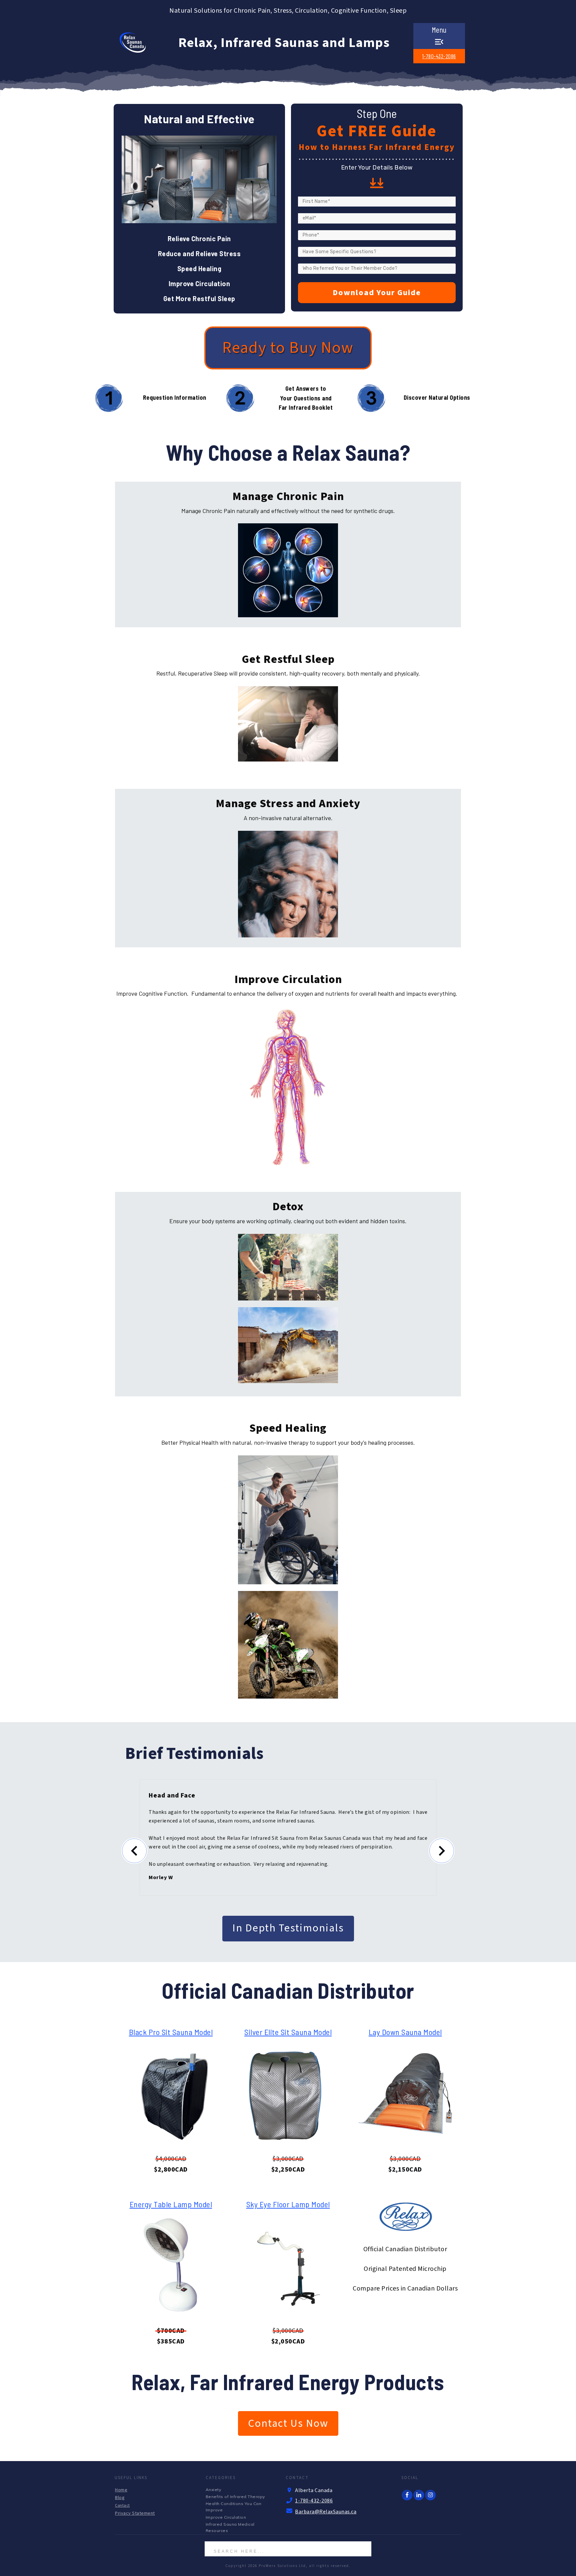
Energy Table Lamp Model (171, 2204)
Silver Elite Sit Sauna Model (288, 2032)
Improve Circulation (226, 2517)
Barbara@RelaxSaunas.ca (326, 2512)
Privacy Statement (135, 2513)
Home (121, 2490)
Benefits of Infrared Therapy (235, 2497)
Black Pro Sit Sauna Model (171, 2032)
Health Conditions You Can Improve (234, 2507)
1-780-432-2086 (439, 56)
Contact (122, 2506)
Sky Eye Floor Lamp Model (288, 2204)
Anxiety (213, 2490)
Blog (120, 2498)
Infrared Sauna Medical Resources (230, 2527)
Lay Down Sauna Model (405, 2032)
